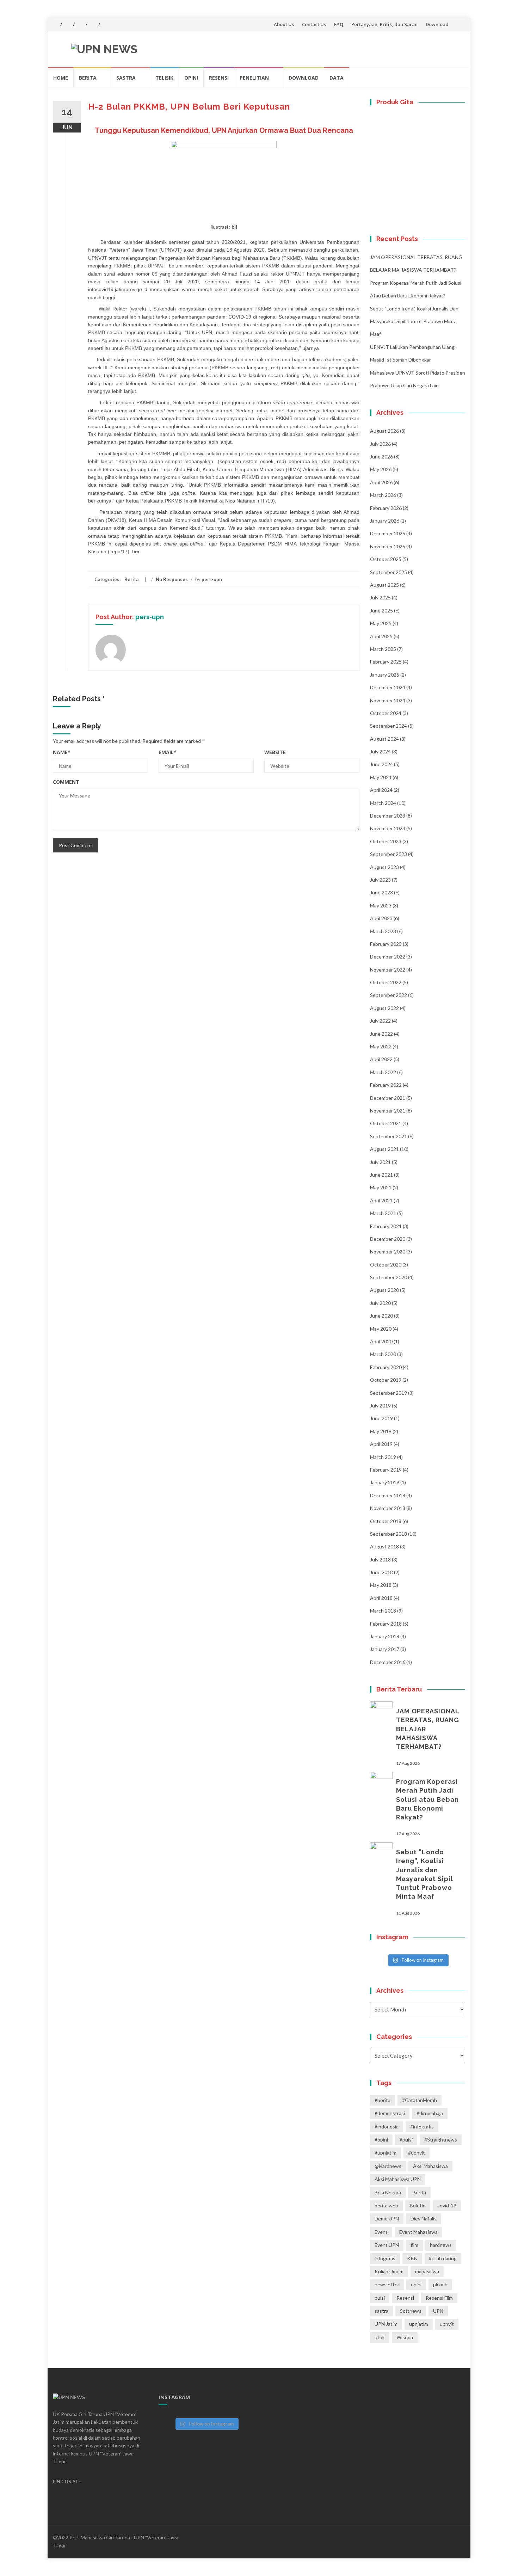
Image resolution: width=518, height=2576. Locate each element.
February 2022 (386, 1085)
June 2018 (381, 1572)
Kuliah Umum (389, 2271)
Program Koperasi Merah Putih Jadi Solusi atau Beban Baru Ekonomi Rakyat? (427, 1799)
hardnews (441, 2245)
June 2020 (381, 1316)
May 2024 (381, 777)
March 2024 (383, 803)
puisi (380, 2298)
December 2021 (388, 1098)
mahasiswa (427, 2271)
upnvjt (447, 2324)
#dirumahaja (430, 2113)
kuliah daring (443, 2258)
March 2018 (383, 1611)
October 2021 (386, 1123)
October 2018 (386, 1521)
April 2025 (381, 636)
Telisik (164, 78)
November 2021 (388, 1111)
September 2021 (388, 1136)
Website (275, 752)
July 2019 (380, 1406)
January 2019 (385, 1482)
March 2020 (383, 1354)
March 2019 (383, 1457)
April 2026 (381, 482)
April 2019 (381, 1444)
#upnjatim (386, 2153)
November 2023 (388, 828)
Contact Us (314, 24)
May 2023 (381, 905)
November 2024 (388, 700)
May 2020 (381, 1329)
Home (61, 78)
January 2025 (385, 675)
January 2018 (385, 1636)
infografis (385, 2258)
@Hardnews (388, 2166)
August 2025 (384, 585)
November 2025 (388, 546)
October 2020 (386, 1265)
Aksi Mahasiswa (430, 2166)
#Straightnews (441, 2140)
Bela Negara (388, 2192)
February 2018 (386, 1624)
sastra (381, 2311)
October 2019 (386, 1380)
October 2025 (386, 559)
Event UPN (387, 2245)
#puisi (406, 2140)
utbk (380, 2337)
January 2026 (385, 521)
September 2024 (388, 726)
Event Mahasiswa (418, 2232)
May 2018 (381, 1585)
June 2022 (381, 1034)
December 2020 (388, 1239)
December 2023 (388, 816)
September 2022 (388, 995)
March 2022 (383, 1072)
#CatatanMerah (420, 2100)
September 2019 (388, 1393)
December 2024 (388, 687)
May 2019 (381, 1431)
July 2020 (380, 1303)
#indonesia (387, 2127)
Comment (66, 782)
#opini (381, 2140)
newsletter (387, 2284)
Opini (191, 78)
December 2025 (388, 533)
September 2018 (388, 1534)
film (414, 2245)
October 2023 (386, 841)
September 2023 (388, 854)
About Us (284, 24)
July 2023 (380, 880)
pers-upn (212, 579)
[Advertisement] (206, 905)
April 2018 (381, 1598)
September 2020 (388, 1277)
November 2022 (388, 970)
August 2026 (384, 431)
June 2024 (381, 764)
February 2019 (386, 1470)
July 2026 (380, 444)
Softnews (411, 2311)
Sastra (126, 78)
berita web (386, 2205)
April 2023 (381, 918)
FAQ (339, 24)
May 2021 (381, 1187)
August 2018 (384, 1546)
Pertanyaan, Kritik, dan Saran (384, 24)
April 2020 (381, 1341)
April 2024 (381, 790)
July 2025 (380, 597)
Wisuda (405, 2337)
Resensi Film (439, 2298)
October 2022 (386, 982)
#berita (383, 2100)
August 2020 (384, 1290)
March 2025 (383, 649)
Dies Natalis (424, 2218)
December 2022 (388, 957)
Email (168, 752)
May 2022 (381, 1046)
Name (62, 752)
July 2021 (380, 1162)
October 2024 (386, 713)
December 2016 (388, 1662)
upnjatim (419, 2324)
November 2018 (388, 1508)
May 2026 (381, 469)
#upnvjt (417, 2153)
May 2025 (381, 623)
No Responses (172, 579)
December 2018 (388, 1495)
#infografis (422, 2127)
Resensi (219, 78)
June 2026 (381, 457)
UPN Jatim (386, 2324)
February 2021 (386, 1226)
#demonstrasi (390, 2113)
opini (416, 2284)
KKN (412, 2258)
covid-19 (447, 2205)
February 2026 (386, 508)
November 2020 (388, 1252)
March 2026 (383, 495)
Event (381, 2232)
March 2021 (383, 1213)
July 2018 (380, 1560)
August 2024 (384, 739)
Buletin (418, 2205)
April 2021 (381, 1200)
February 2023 (386, 944)
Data (337, 78)
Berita (88, 78)
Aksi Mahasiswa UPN (398, 2179)
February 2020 (386, 1367)
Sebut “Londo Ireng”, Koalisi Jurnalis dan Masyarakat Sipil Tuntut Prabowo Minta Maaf (414, 321)
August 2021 (384, 1149)
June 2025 (381, 611)
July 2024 (380, 751)
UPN (438, 2311)
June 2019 (381, 1418)
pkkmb (440, 2284)
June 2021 (381, 1175)
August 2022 (384, 1008)
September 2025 (388, 572)
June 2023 (381, 892)
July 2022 (380, 1021)
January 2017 (385, 1649)
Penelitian (254, 78)
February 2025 (386, 662)
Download (437, 24)
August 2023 (384, 867)
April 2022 (381, 1059)
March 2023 (383, 931)
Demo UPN (387, 2218)
